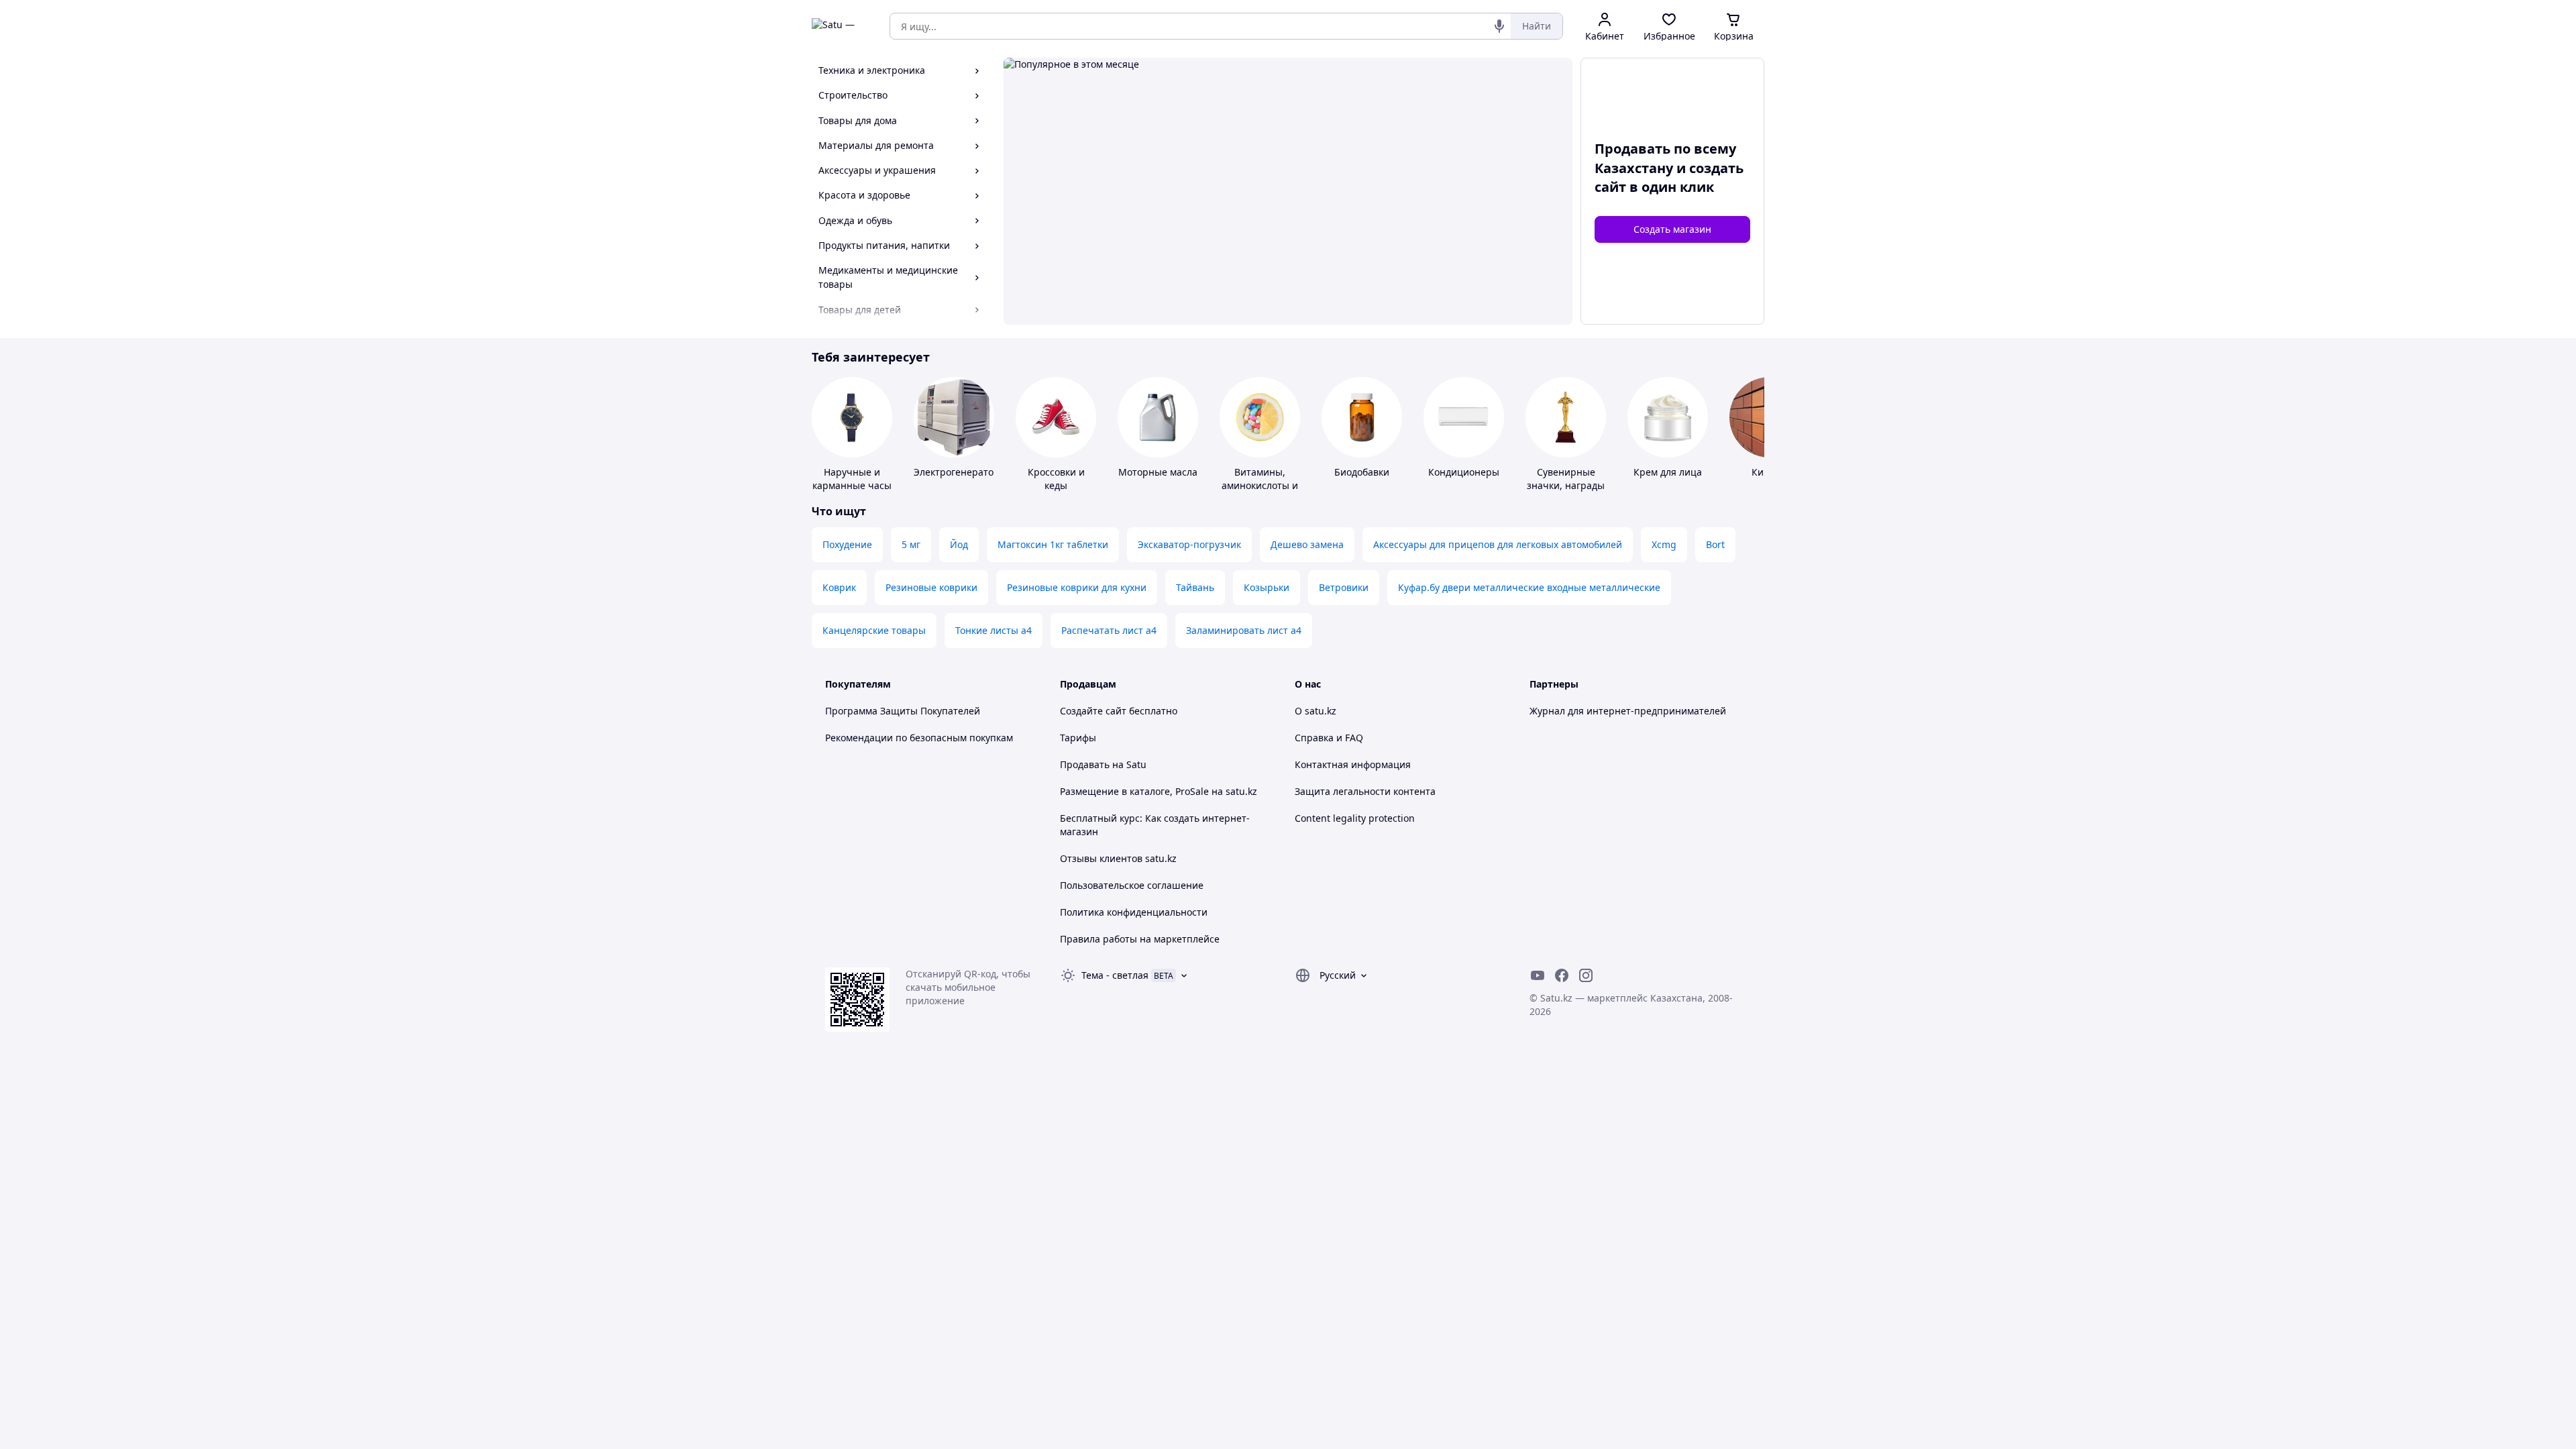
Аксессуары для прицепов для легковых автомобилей (1498, 544)
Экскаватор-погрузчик (1189, 544)
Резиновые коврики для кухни (1077, 587)
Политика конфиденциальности (1134, 912)
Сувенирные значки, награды (1566, 479)
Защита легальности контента (1365, 791)
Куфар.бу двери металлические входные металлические (1529, 587)
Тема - (1115, 975)
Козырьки (1267, 587)
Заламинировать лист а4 (1244, 630)
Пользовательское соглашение (1132, 885)
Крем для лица (1668, 472)
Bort (1715, 544)
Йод (959, 544)
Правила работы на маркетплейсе (1140, 939)
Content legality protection (1355, 818)
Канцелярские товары (874, 630)
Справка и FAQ (1329, 738)
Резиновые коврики (931, 587)
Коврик (839, 587)
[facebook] (1562, 975)
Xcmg (1664, 544)
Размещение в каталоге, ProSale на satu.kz (1159, 791)
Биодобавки (1362, 472)
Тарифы (1078, 738)
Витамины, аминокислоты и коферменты (1260, 485)
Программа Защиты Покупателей (903, 711)
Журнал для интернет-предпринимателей (1628, 711)
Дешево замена (1307, 544)
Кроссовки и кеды (1056, 479)
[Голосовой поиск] (1499, 26)
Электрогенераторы (960, 472)
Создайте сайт (1093, 711)
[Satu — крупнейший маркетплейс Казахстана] (841, 26)
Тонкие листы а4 (994, 630)
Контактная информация (1353, 764)
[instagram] (1586, 975)
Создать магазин (1672, 229)
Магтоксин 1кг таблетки (1053, 544)
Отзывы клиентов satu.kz (1118, 858)
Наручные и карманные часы (852, 479)
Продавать (1085, 764)
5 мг (911, 544)
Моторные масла (1158, 472)
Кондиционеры (1464, 472)
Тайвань (1195, 587)
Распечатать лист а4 (1109, 630)
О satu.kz (1316, 711)
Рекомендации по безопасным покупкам (919, 738)
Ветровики (1344, 587)
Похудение (847, 544)
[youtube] (1538, 975)
